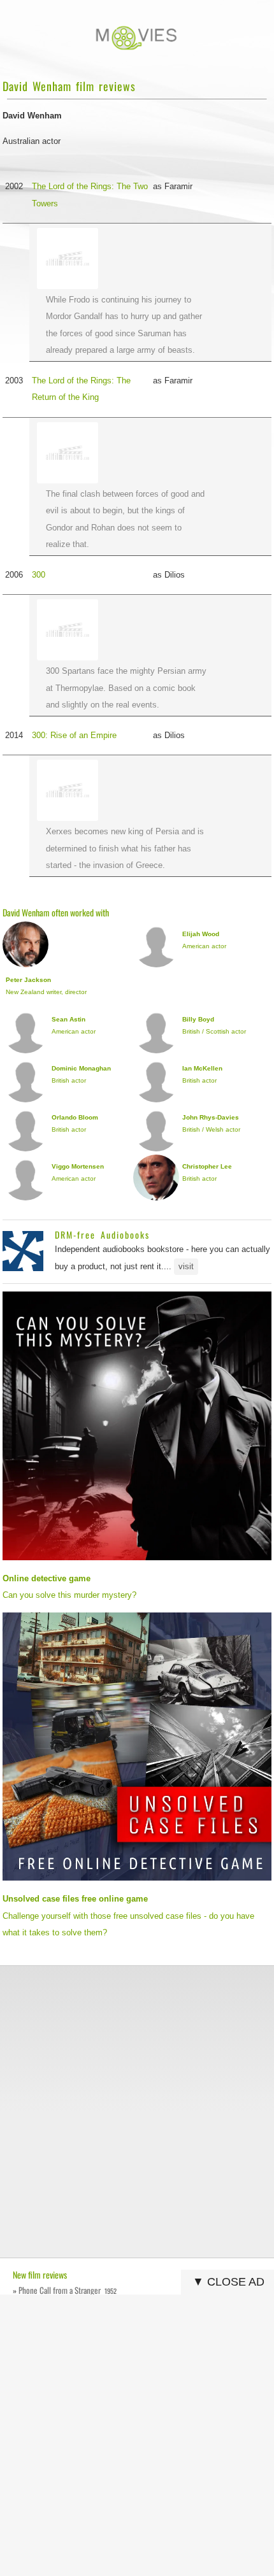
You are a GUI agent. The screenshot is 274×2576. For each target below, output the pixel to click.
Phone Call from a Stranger (68, 2290)
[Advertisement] (137, 2112)
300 (39, 575)
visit (186, 1266)
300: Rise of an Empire (74, 735)
